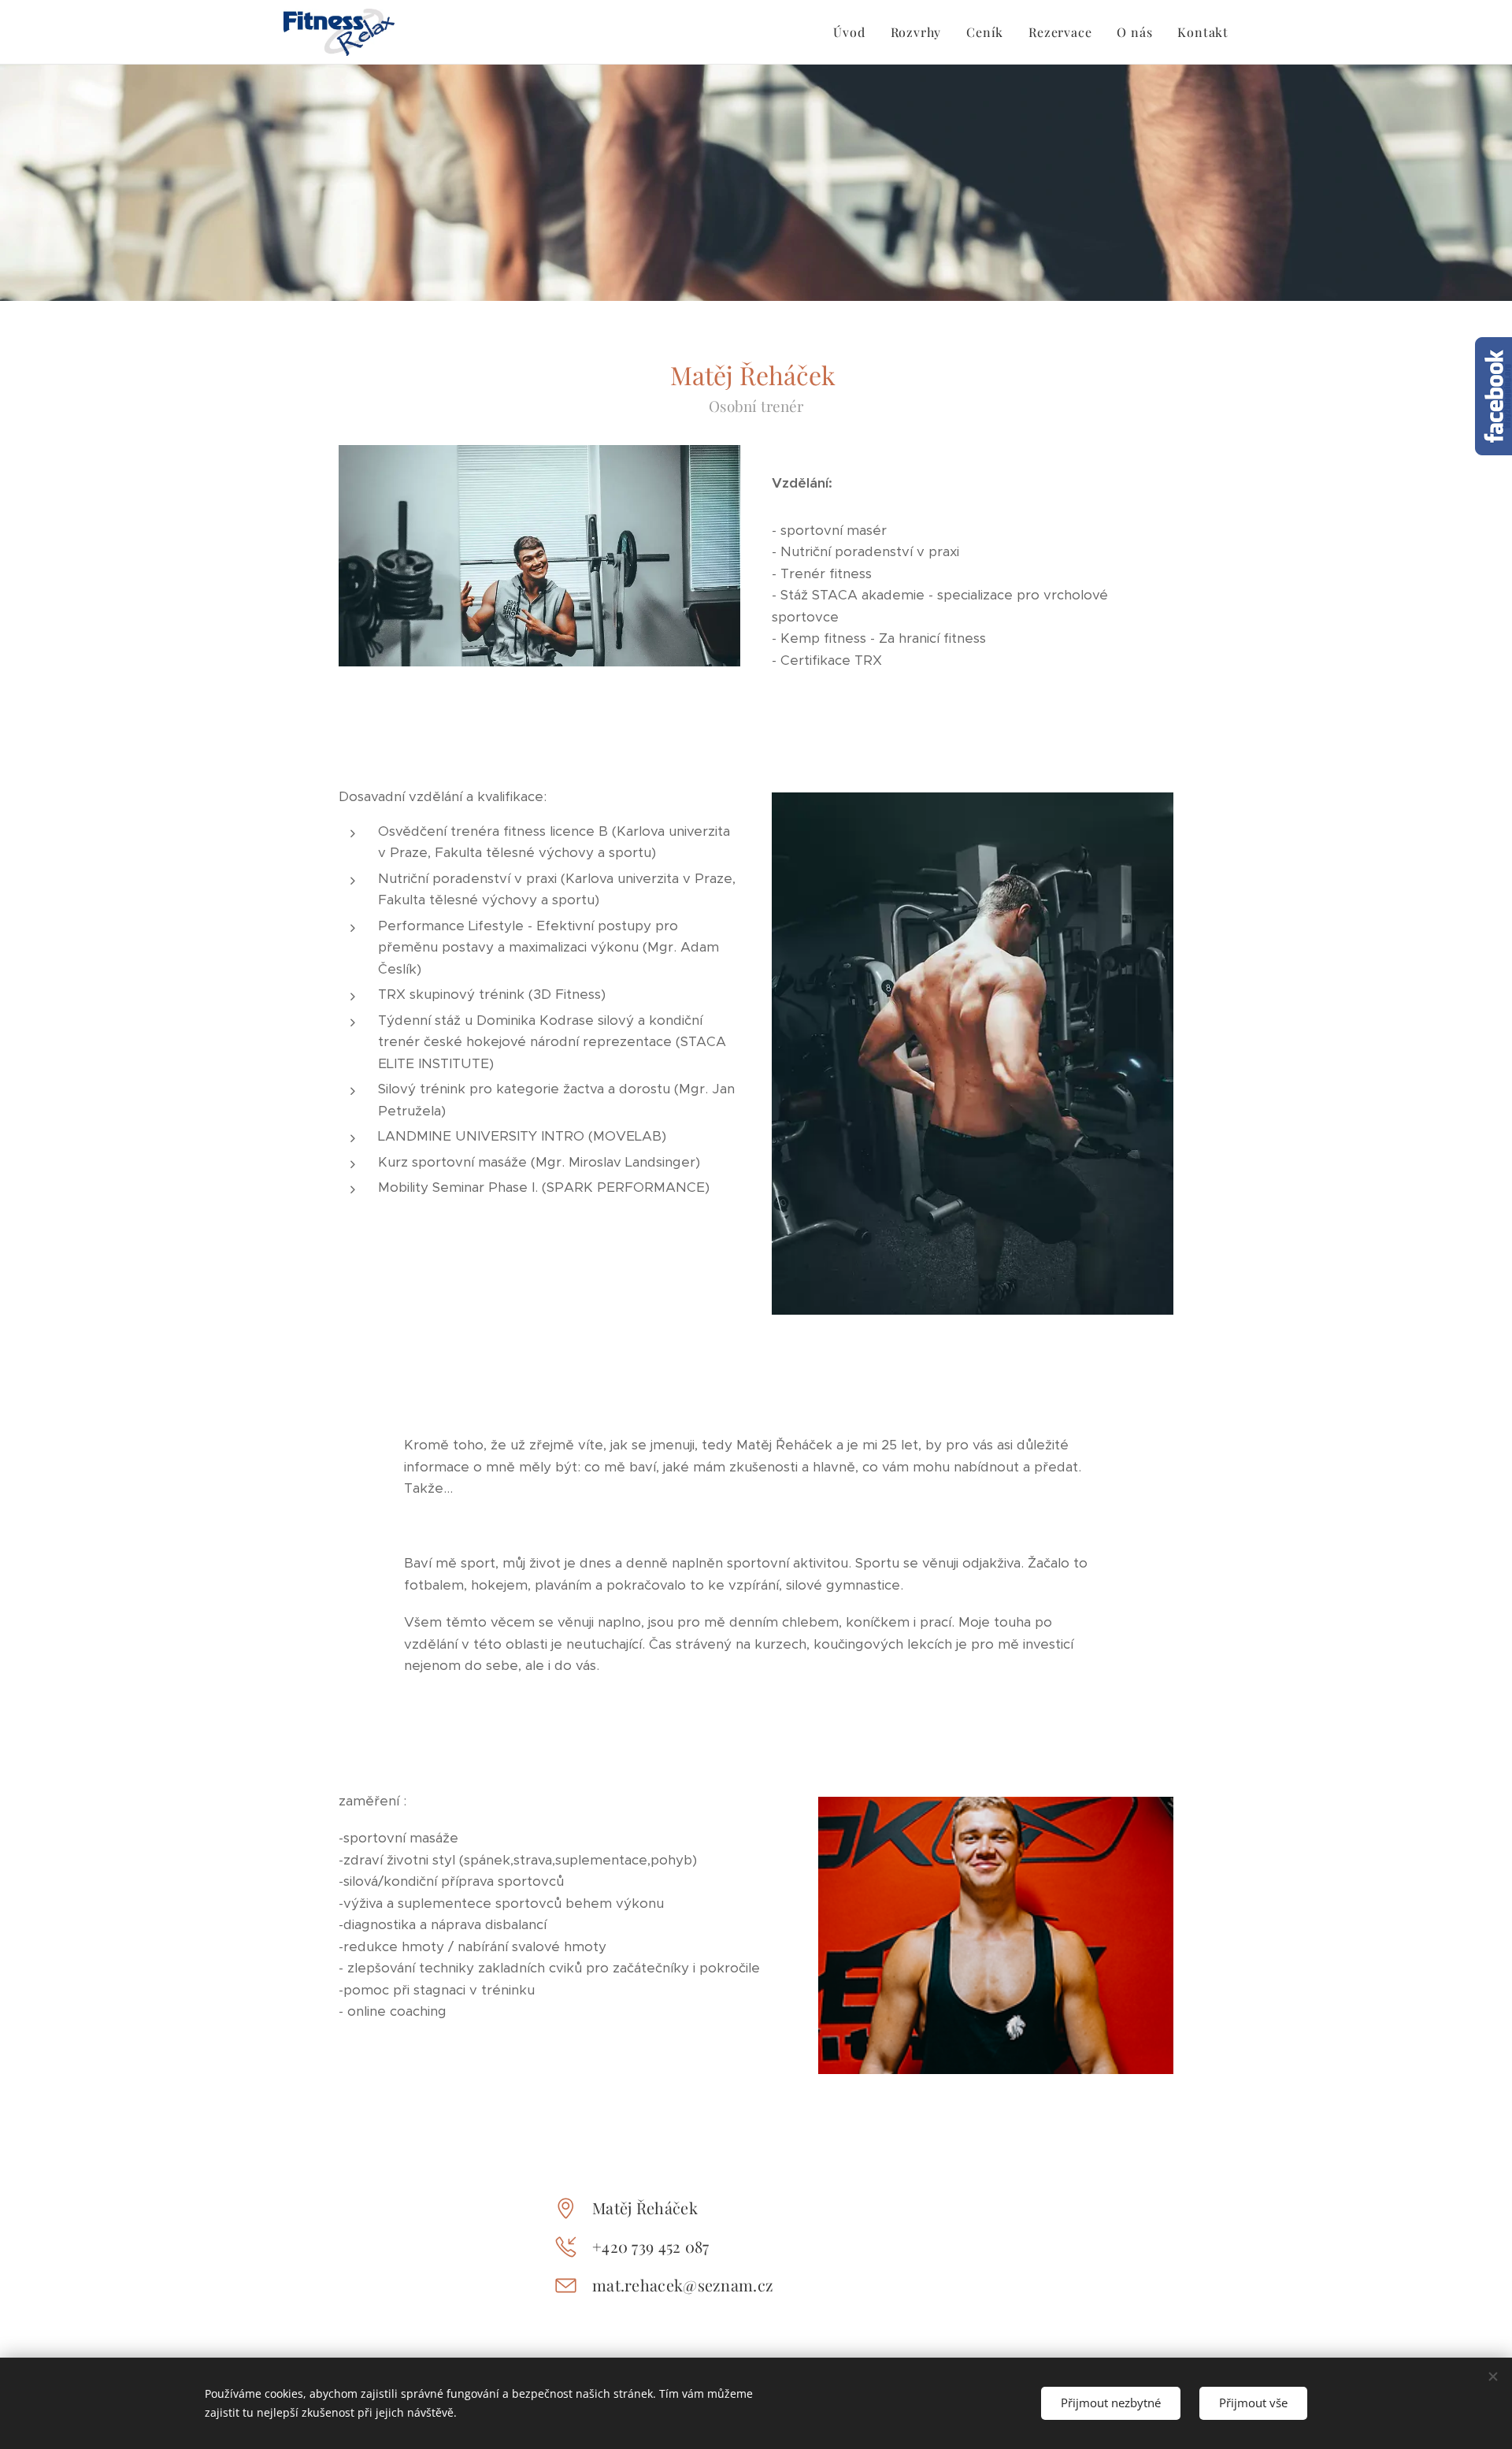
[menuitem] (853, 32)
